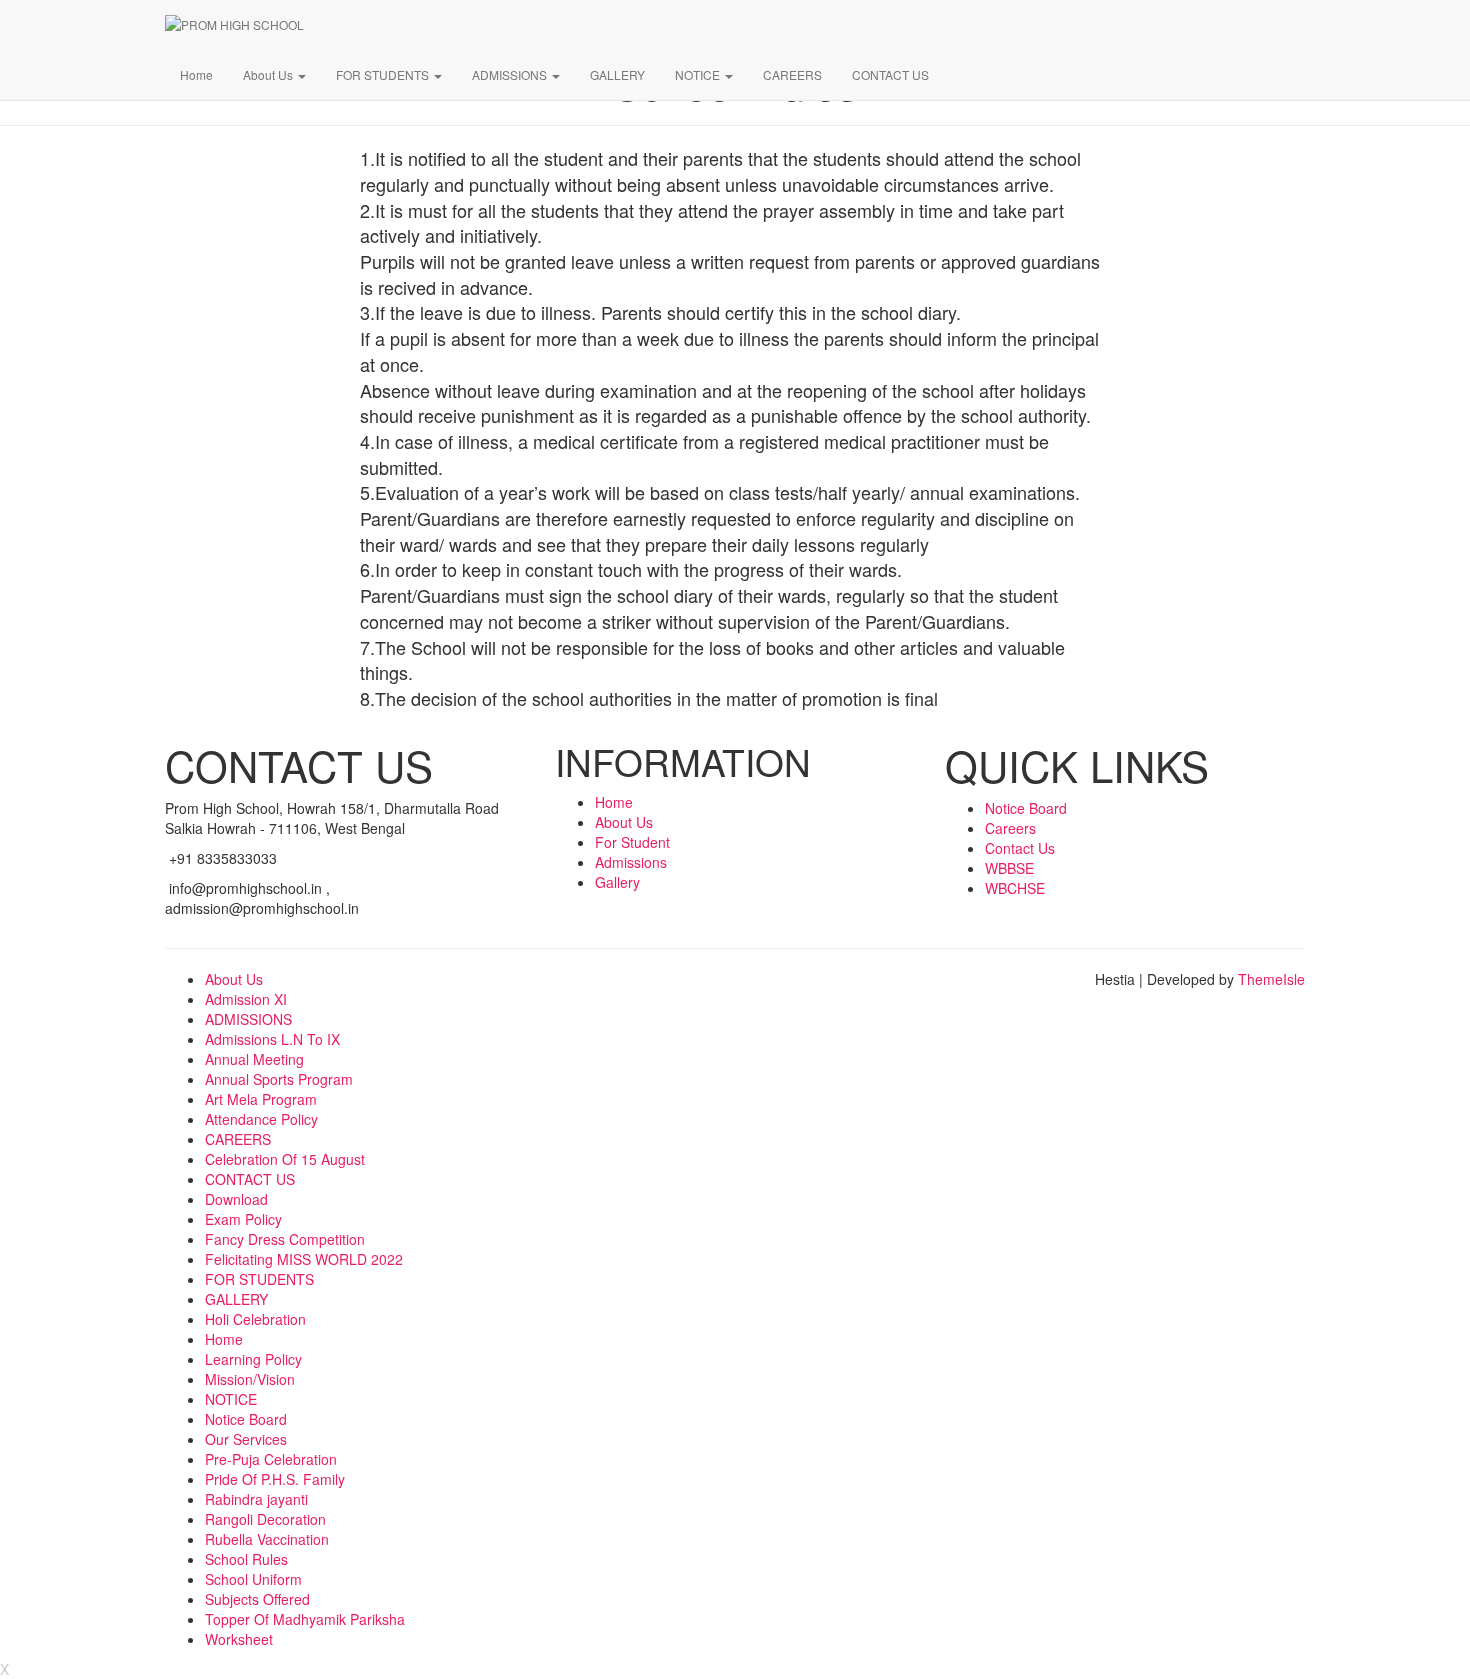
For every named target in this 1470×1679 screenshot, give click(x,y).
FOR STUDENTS (384, 74)
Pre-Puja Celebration (271, 1459)
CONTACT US (890, 74)
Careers (1010, 828)
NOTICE (699, 74)
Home (196, 74)
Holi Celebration (255, 1319)
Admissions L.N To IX (272, 1039)
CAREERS (792, 74)
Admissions (631, 862)
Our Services (246, 1439)
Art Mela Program (261, 1099)
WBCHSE (1015, 888)
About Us (269, 74)
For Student (632, 842)
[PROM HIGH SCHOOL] (765, 25)
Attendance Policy (261, 1119)
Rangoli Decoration (265, 1519)
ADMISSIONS (511, 74)
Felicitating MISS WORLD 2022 (304, 1259)
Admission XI (246, 999)
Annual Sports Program (279, 1079)
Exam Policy (243, 1219)
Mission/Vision (250, 1379)
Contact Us (1020, 848)
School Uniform (253, 1579)
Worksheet (239, 1639)
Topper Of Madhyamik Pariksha (305, 1619)
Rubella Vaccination (267, 1539)
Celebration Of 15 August (285, 1159)
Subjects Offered (257, 1599)
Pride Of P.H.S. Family (275, 1479)
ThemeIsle (1271, 979)
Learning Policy (253, 1359)
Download (236, 1199)
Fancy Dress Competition (285, 1239)
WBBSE (1009, 868)
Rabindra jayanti (256, 1499)
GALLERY (617, 74)
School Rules (246, 1559)
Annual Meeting (254, 1059)
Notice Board (1026, 808)
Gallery (617, 882)
